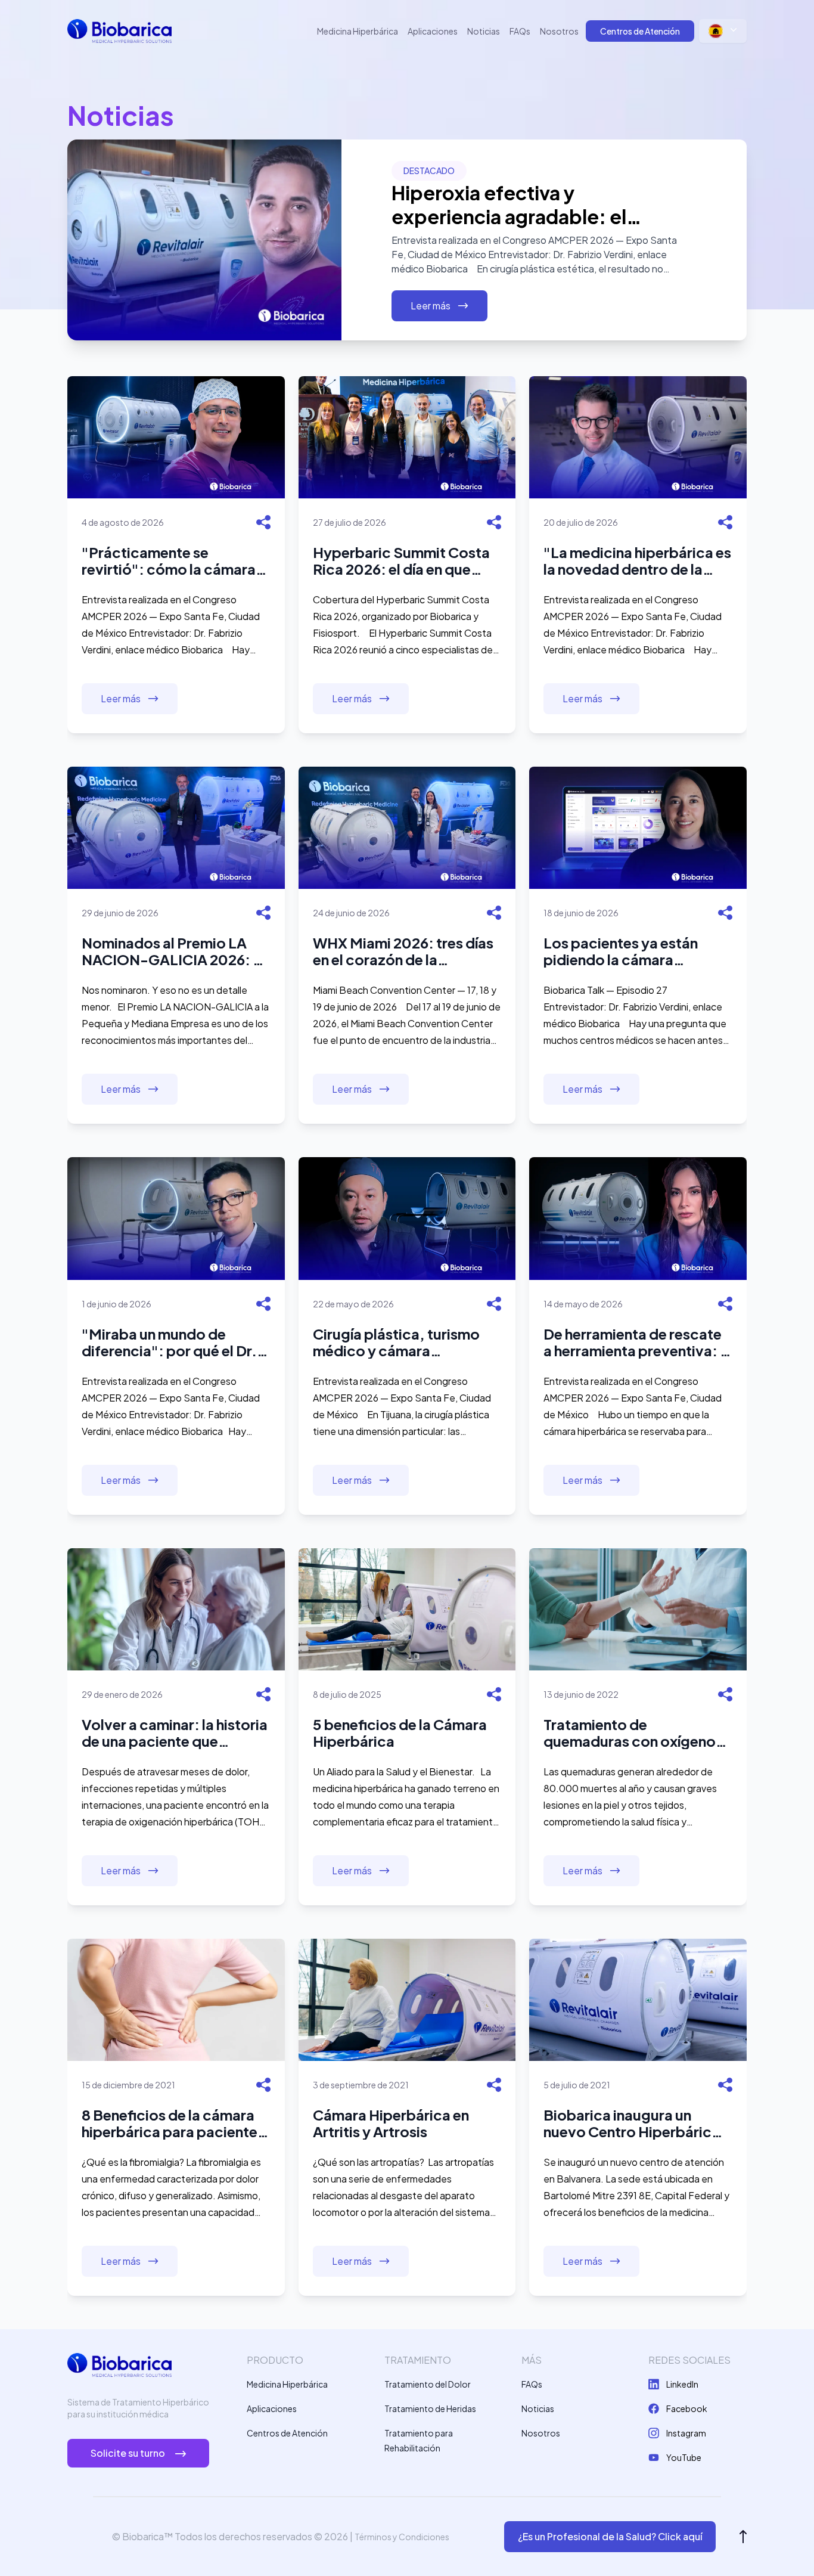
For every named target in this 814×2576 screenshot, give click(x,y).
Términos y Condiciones (402, 2537)
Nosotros (559, 31)
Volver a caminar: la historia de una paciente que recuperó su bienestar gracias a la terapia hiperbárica (175, 1732)
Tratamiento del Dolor (428, 2384)
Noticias (484, 31)
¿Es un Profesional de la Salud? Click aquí (610, 2536)
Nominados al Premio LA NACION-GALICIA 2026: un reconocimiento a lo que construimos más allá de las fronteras (175, 951)
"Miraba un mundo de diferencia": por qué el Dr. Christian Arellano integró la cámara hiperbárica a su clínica (175, 1342)
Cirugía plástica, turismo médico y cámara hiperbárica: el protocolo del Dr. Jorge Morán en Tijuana (399, 1342)
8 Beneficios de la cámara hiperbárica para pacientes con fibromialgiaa (173, 2123)
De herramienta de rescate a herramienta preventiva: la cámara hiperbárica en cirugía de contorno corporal (638, 1342)
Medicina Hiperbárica (358, 31)
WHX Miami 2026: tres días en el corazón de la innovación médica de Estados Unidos (403, 951)
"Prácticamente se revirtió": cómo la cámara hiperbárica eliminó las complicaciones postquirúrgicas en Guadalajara (169, 560)
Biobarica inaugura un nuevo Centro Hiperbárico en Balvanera (632, 2123)
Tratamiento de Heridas (430, 2408)
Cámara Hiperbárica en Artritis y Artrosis (391, 2123)
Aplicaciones (433, 31)
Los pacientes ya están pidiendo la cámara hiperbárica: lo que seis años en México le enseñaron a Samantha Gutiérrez (622, 951)
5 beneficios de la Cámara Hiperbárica (400, 1732)
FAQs (520, 31)
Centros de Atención (640, 31)
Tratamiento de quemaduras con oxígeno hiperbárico (630, 1732)
